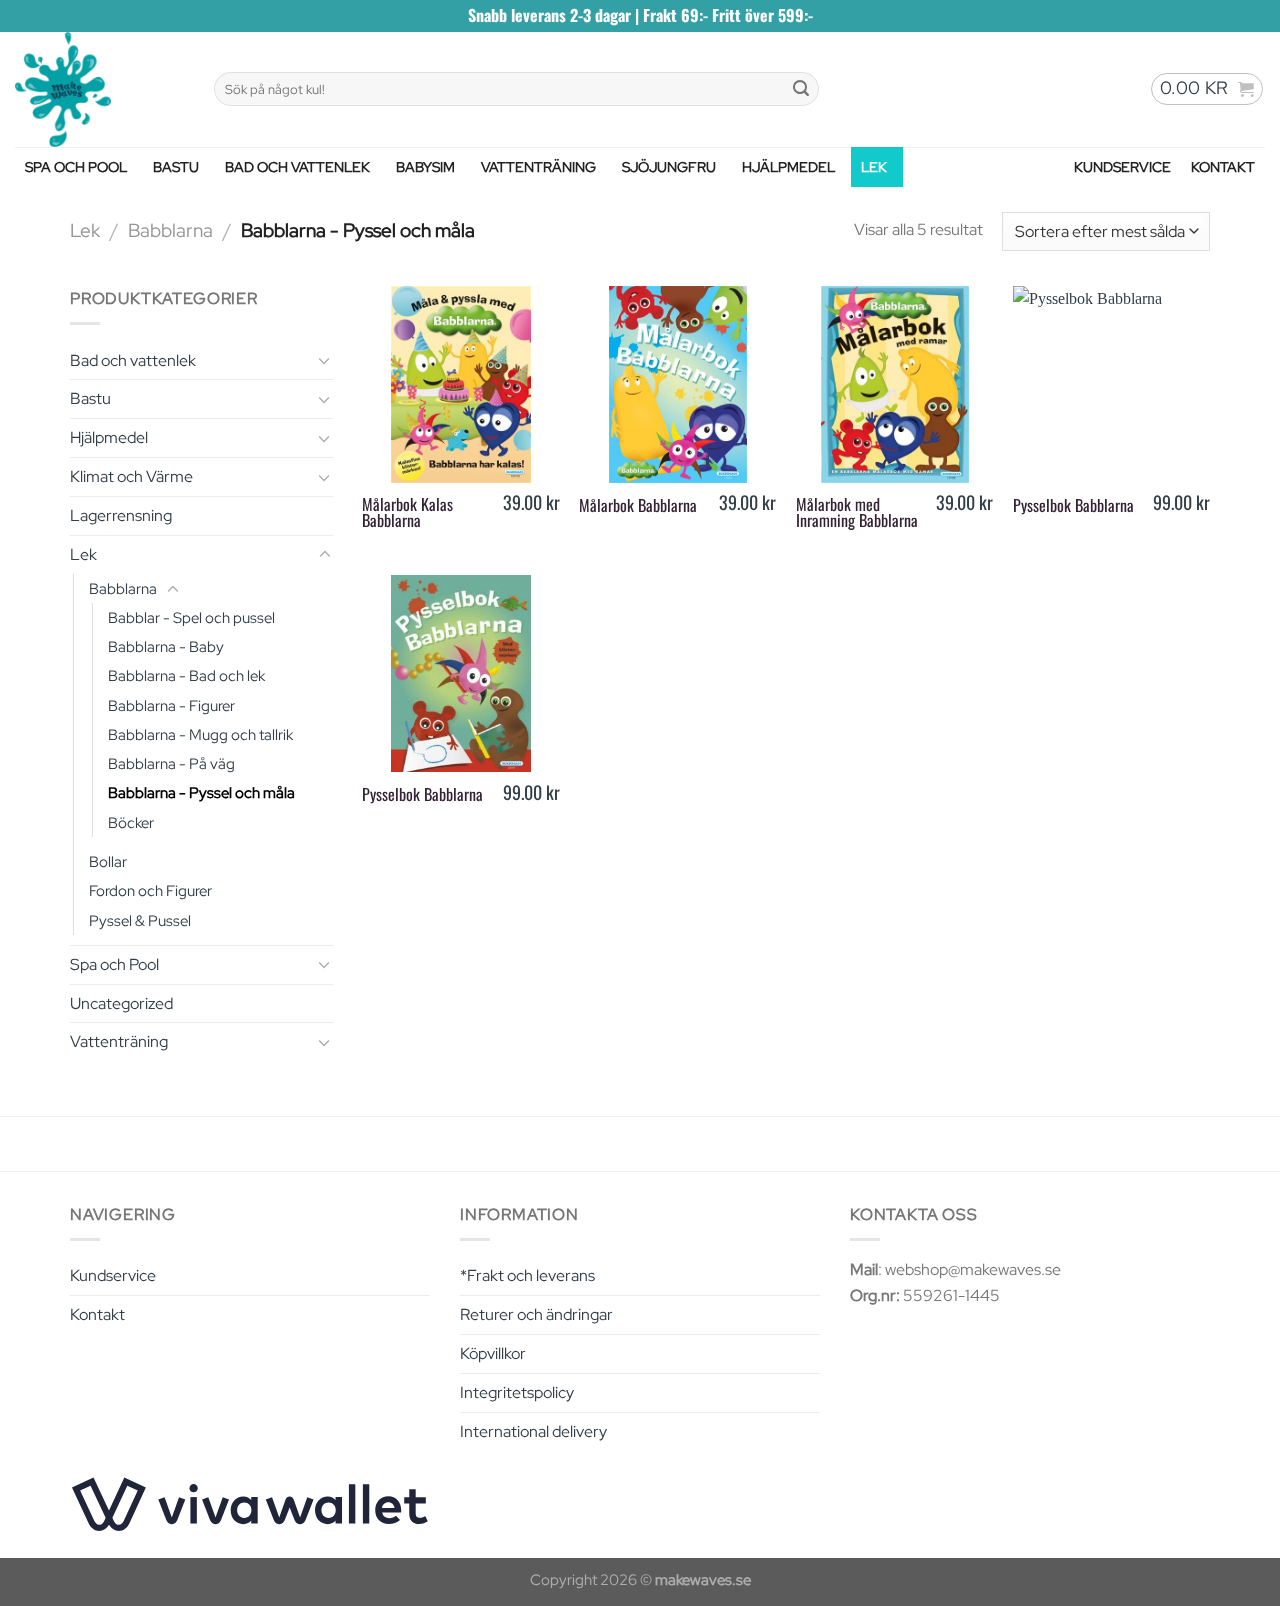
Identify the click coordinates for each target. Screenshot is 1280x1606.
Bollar (108, 861)
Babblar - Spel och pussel (191, 617)
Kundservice (1122, 167)
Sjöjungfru (669, 167)
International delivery (533, 1431)
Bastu (176, 167)
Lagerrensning (121, 515)
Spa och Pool (76, 167)
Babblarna (170, 230)
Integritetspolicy (517, 1392)
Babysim (425, 167)
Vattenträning (538, 167)
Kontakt (1223, 167)
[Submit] (801, 89)
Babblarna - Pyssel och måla (201, 792)
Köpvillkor (493, 1353)
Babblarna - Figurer (171, 705)
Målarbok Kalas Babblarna (407, 512)
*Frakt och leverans (527, 1275)
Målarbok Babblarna (638, 505)
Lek (874, 167)
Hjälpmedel (788, 167)
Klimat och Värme (131, 476)
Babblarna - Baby (166, 646)
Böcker (131, 822)
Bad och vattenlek (297, 167)
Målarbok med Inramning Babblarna (857, 512)
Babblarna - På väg (171, 763)
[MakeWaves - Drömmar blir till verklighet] (99, 89)
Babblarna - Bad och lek (186, 675)
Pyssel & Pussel (140, 920)
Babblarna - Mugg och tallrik (200, 734)
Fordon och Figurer (150, 890)
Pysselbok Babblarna (1073, 505)
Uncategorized (121, 1003)
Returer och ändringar (536, 1314)
